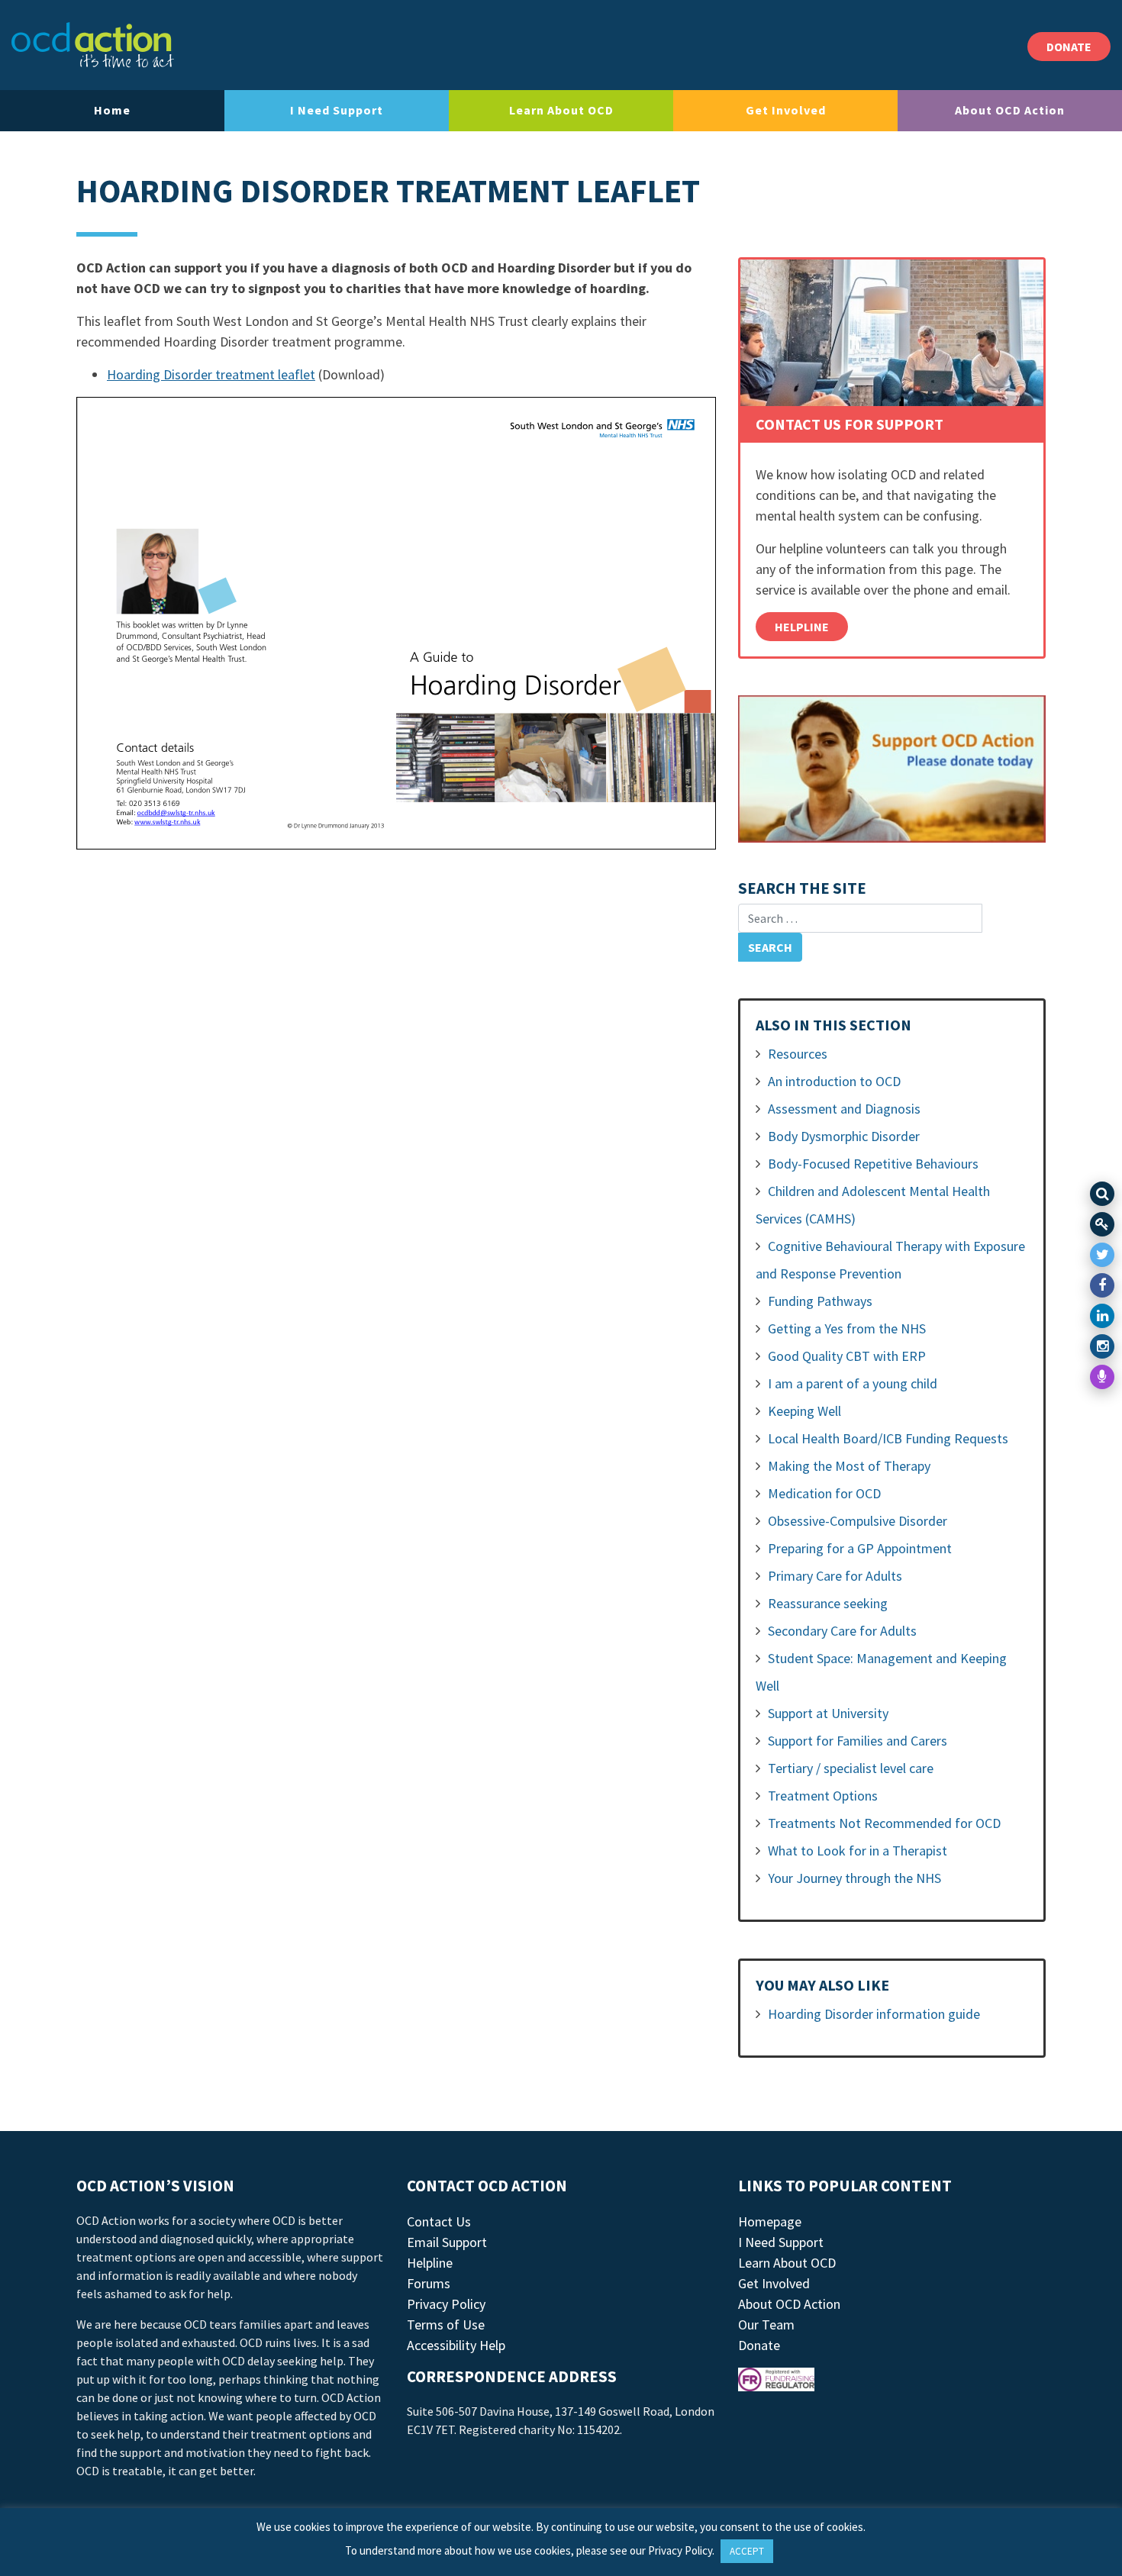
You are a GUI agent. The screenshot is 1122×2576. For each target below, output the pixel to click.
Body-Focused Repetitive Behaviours (873, 1164)
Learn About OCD (561, 110)
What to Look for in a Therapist (858, 1851)
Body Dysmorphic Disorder (844, 1136)
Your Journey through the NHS (854, 1878)
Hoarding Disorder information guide (874, 2014)
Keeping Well (804, 1411)
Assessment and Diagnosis (844, 1109)
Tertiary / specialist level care (851, 1768)
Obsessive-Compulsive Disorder (858, 1521)
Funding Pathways (820, 1301)
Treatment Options (823, 1796)
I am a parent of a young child (853, 1383)
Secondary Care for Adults (842, 1631)
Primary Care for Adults (835, 1576)
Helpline (802, 627)
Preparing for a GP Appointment (860, 1548)
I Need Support (337, 110)
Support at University (828, 1713)
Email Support (447, 2242)
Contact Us (439, 2221)
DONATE (1069, 47)
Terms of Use (446, 2325)
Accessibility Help (456, 2345)
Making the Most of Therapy (849, 1466)
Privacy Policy (446, 2304)
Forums (429, 2283)
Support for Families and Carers (858, 1741)
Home (112, 110)
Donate (759, 2345)
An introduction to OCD (834, 1081)
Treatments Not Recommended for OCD (884, 1823)
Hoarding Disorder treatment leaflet (211, 374)
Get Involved (786, 110)
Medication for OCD (824, 1493)
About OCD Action (1010, 110)
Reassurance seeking (828, 1603)
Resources (798, 1054)
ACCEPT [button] (747, 2551)
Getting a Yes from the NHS (847, 1328)
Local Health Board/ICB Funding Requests (888, 1438)
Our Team (766, 2325)
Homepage (770, 2221)
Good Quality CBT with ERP (847, 1356)
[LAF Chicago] (93, 45)
